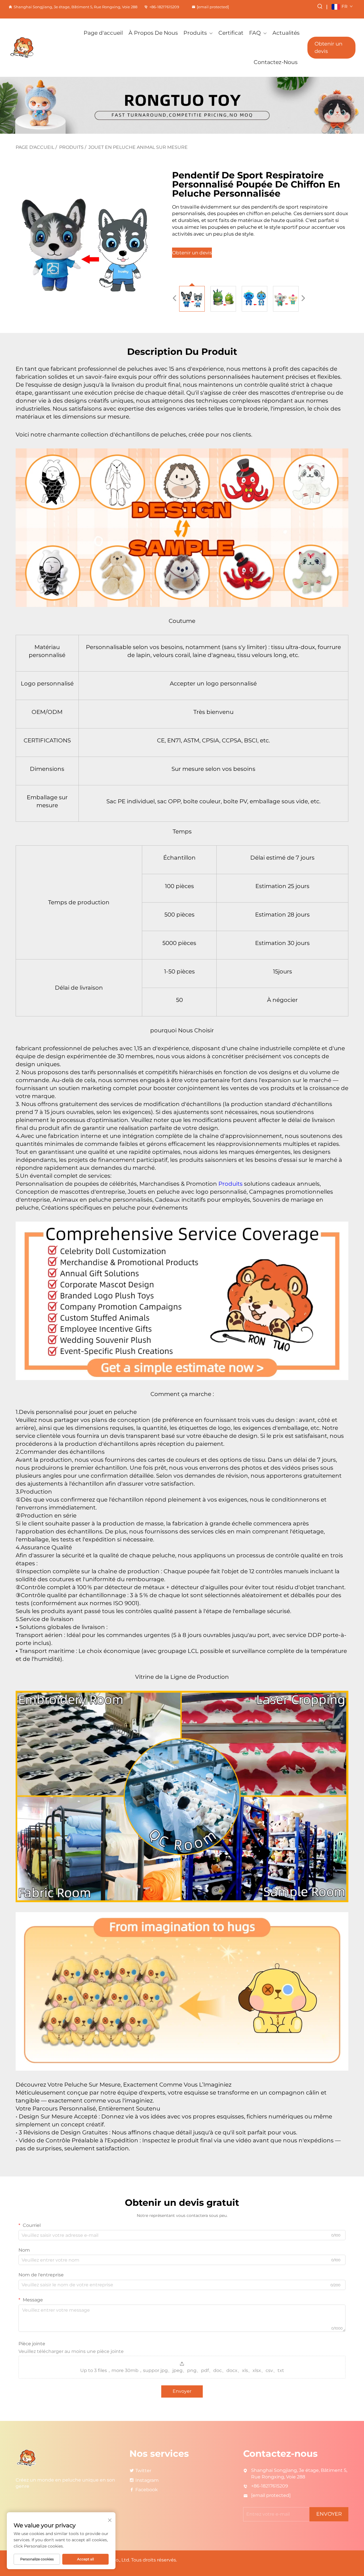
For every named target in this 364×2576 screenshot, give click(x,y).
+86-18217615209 (164, 7)
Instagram (147, 2480)
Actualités (286, 33)
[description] (27, 2458)
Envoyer (182, 2391)
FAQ (255, 33)
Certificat (231, 33)
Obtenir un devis (328, 47)
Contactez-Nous (276, 62)
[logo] (34, 48)
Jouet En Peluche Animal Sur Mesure (138, 147)
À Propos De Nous (153, 33)
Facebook (147, 2490)
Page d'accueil (103, 33)
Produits (195, 33)
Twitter (143, 2471)
